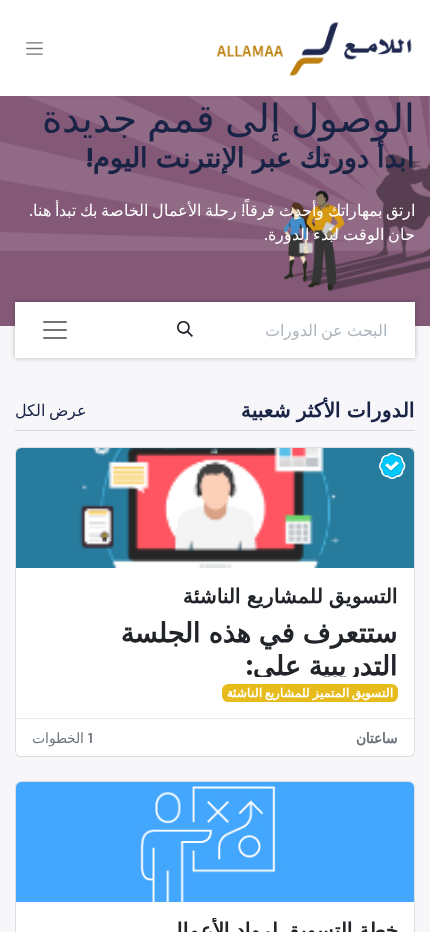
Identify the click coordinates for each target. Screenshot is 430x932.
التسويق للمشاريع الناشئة (290, 596)
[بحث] (185, 330)
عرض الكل (51, 410)
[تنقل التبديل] (34, 48)
